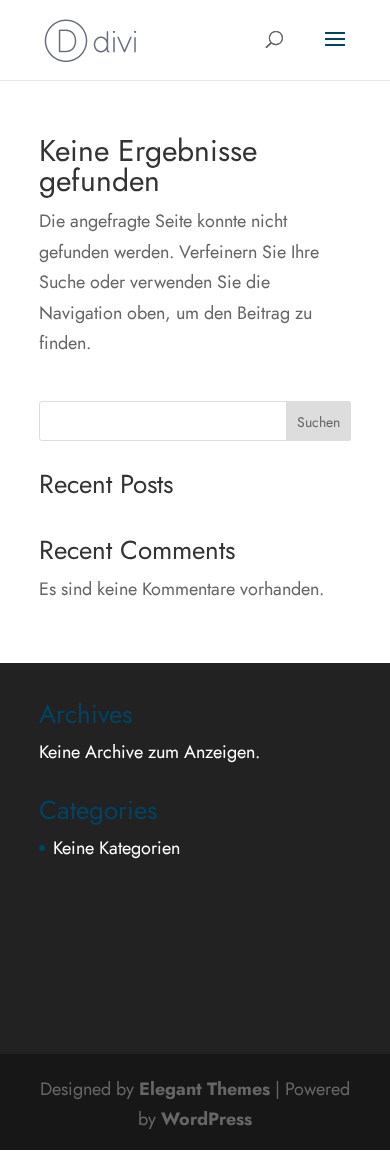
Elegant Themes (204, 1089)
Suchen (318, 422)
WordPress (206, 1119)
